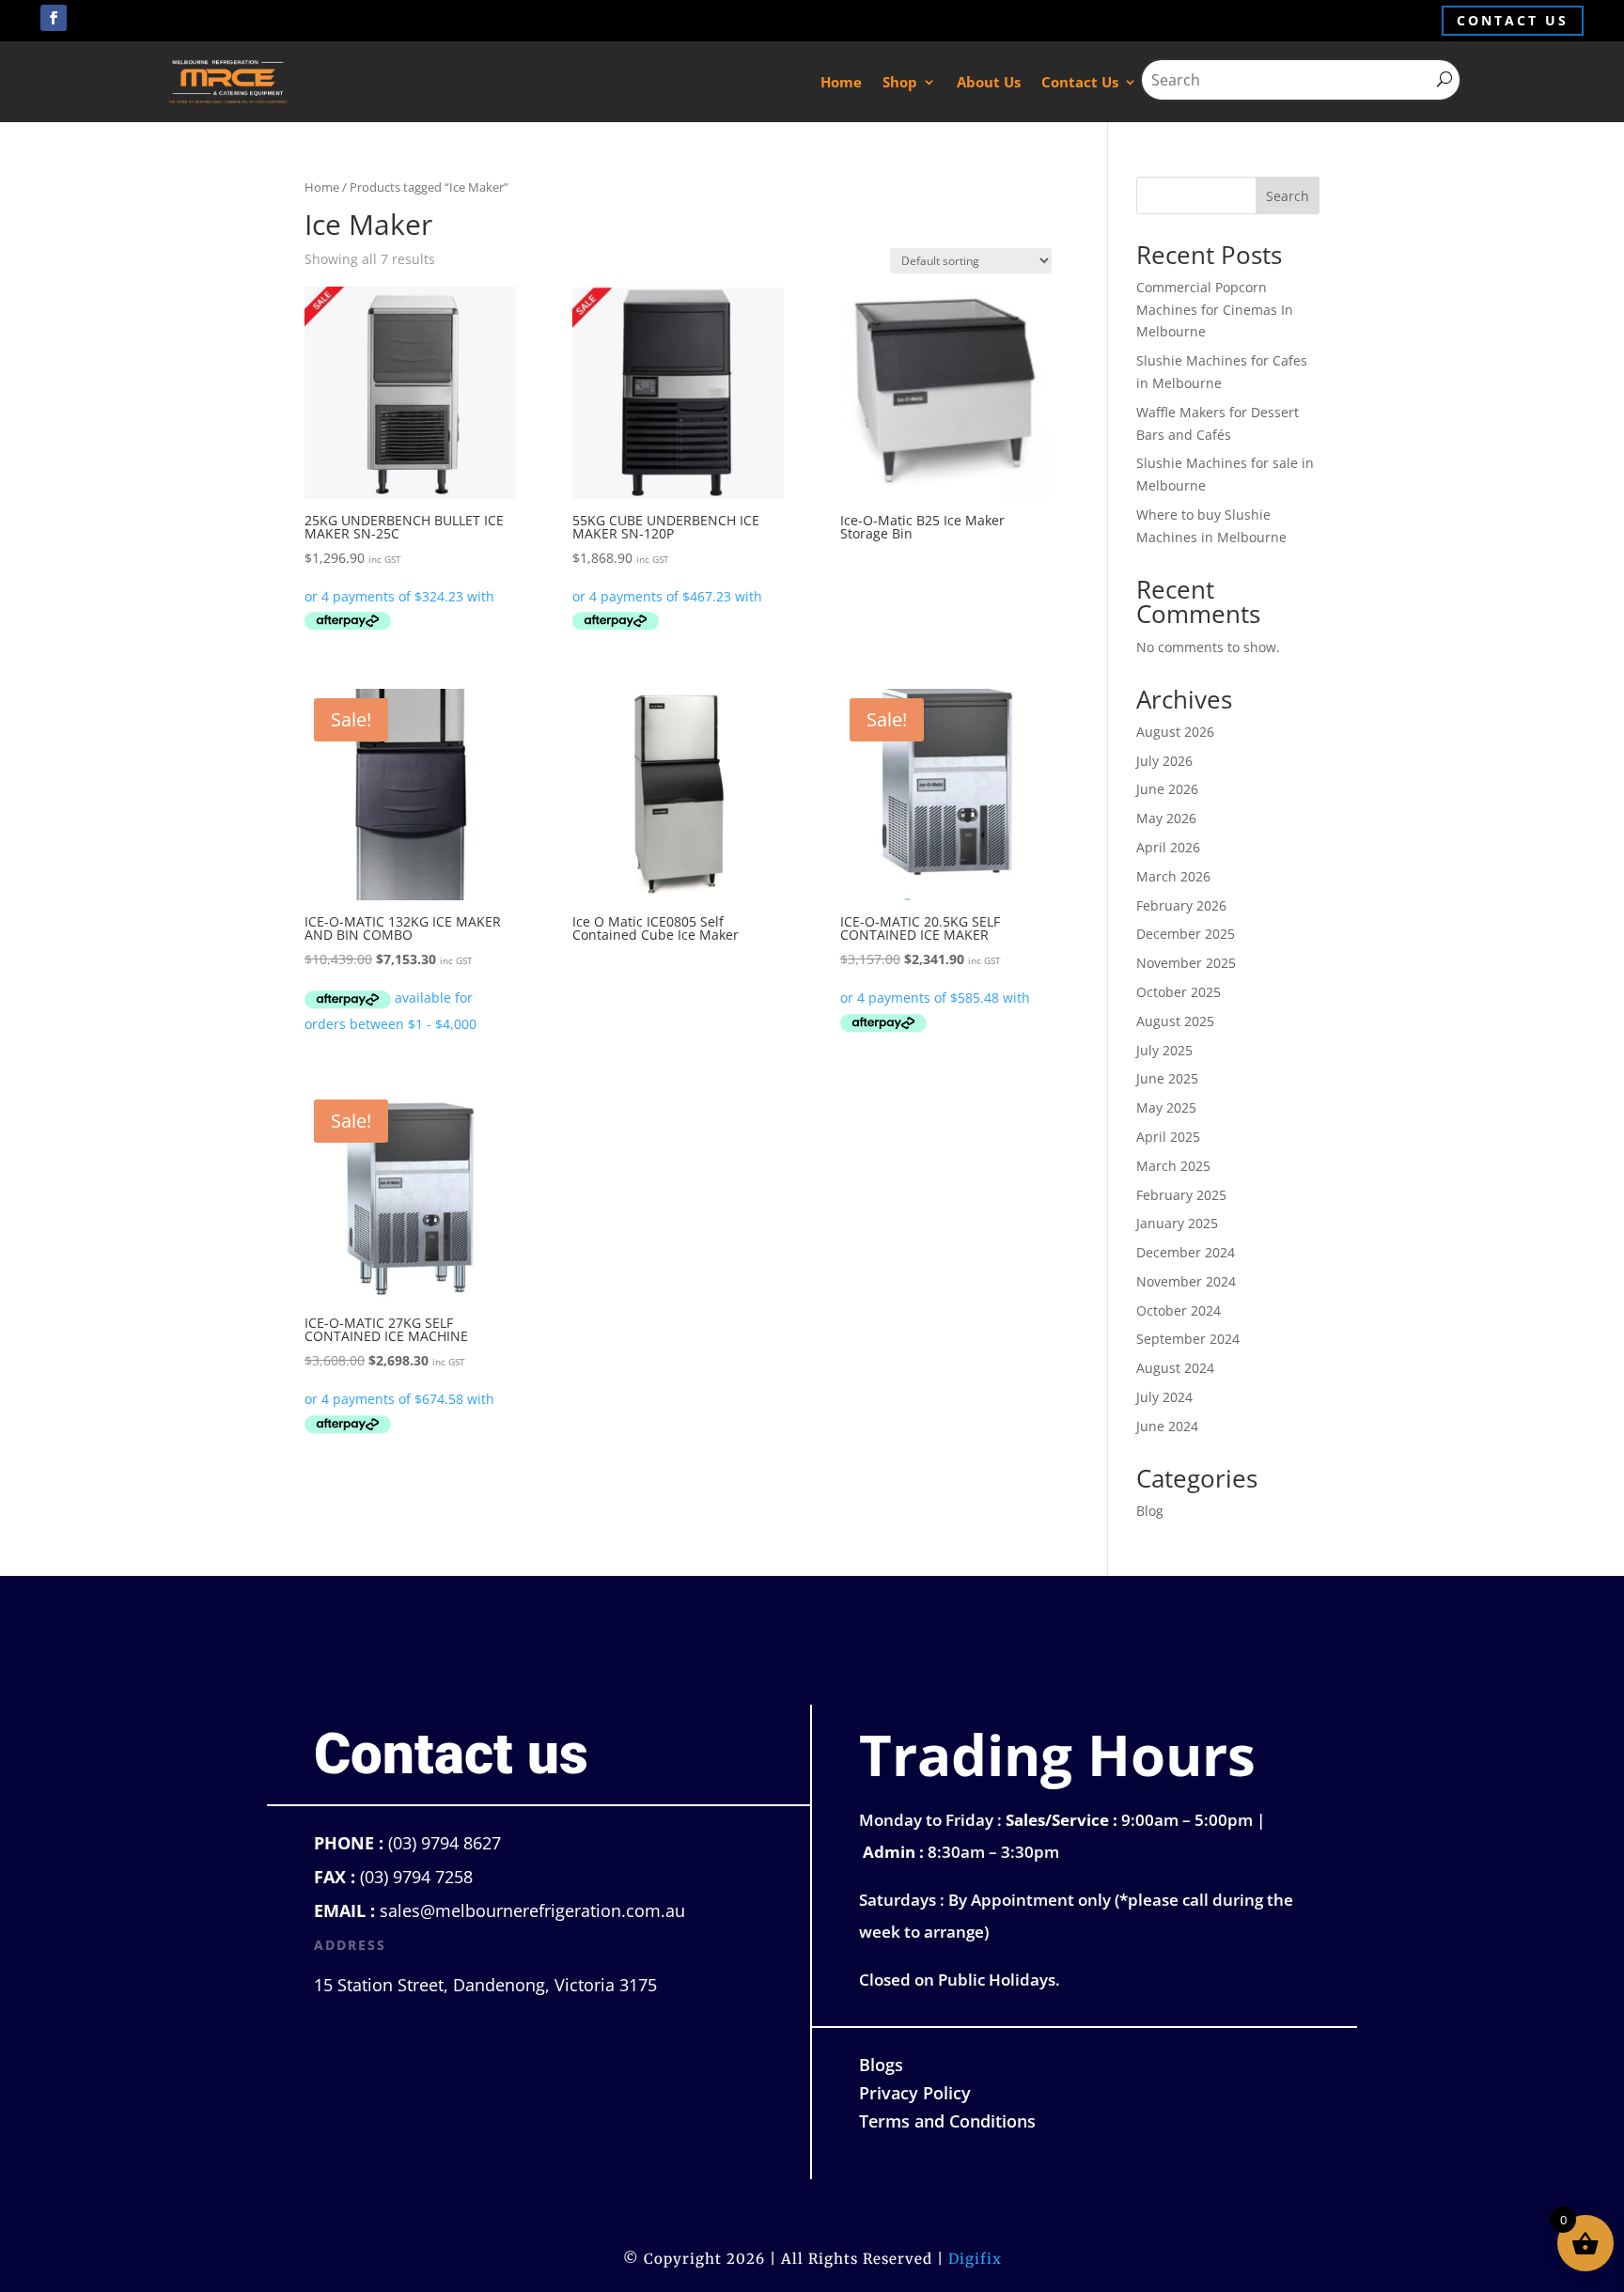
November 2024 (1186, 1281)
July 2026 (1164, 761)
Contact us (1513, 20)
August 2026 (1175, 732)
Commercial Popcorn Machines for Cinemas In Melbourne (1215, 310)
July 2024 (1164, 1397)
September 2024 (1188, 1339)
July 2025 (1164, 1050)
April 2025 (1168, 1137)
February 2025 (1181, 1195)
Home (841, 82)
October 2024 (1179, 1310)
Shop (900, 82)
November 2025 (1186, 963)
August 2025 (1175, 1021)
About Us (989, 82)
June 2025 (1167, 1078)
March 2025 (1173, 1166)
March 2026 (1173, 876)
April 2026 (1168, 847)
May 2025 (1166, 1107)
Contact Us (1080, 82)
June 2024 (1167, 1426)
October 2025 (1179, 992)
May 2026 (1166, 818)
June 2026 (1167, 789)
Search (1288, 196)
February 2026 (1181, 905)
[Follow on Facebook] (54, 18)
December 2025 (1186, 934)
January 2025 (1177, 1223)
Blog (1150, 1511)
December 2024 (1186, 1252)
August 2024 (1175, 1368)
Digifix (975, 2259)
